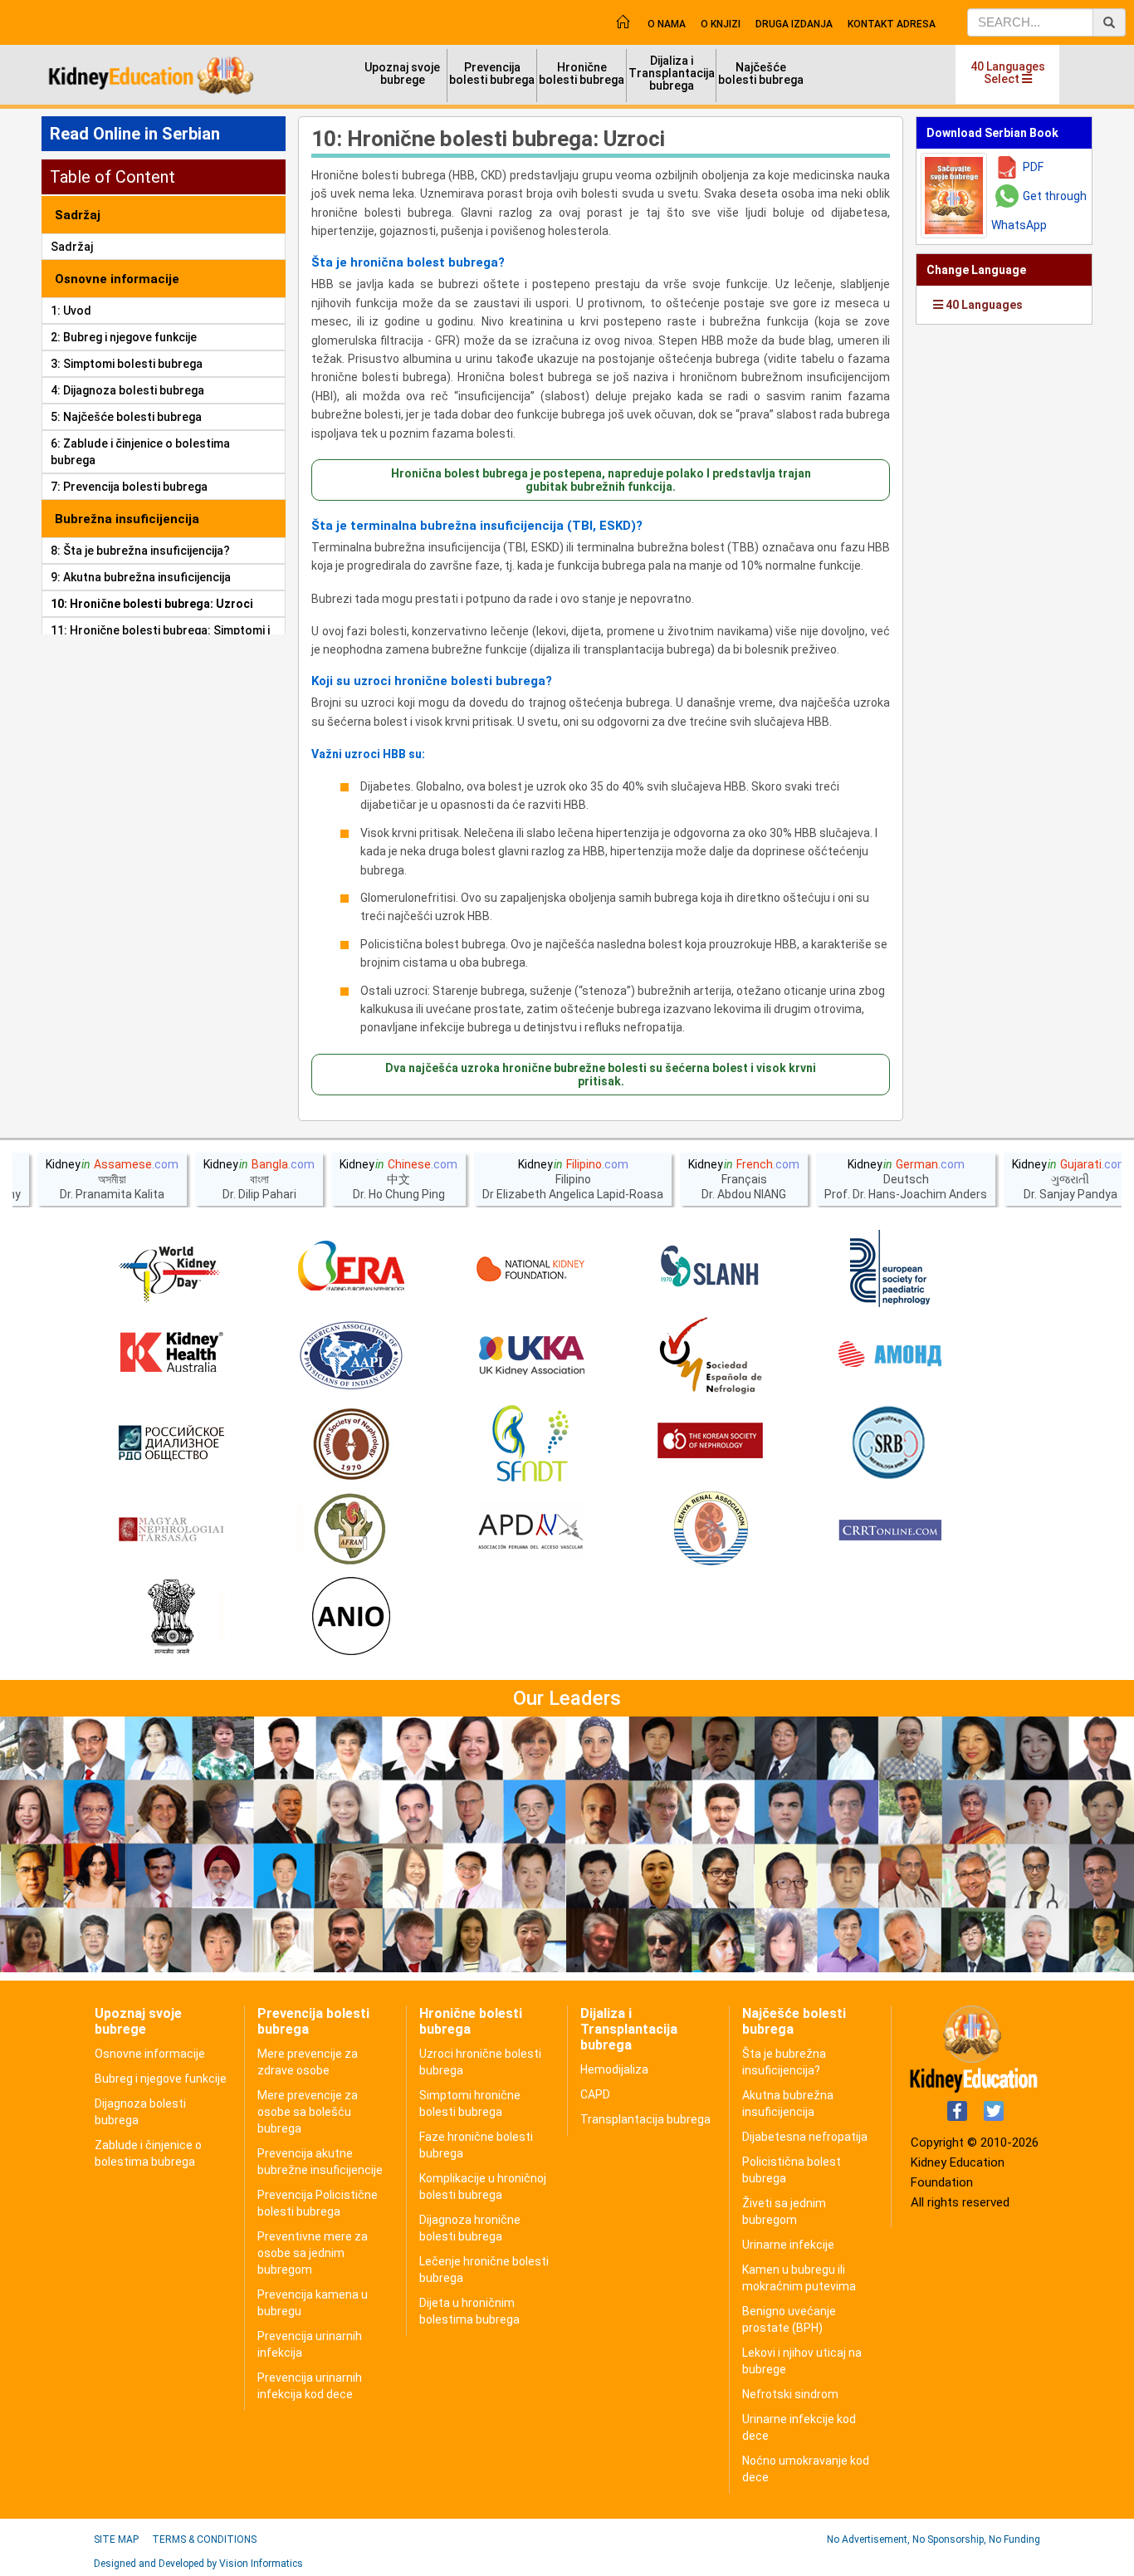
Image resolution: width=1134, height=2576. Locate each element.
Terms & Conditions (204, 2539)
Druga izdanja (794, 24)
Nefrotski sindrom (790, 2394)
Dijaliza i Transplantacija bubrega (672, 73)
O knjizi (721, 24)
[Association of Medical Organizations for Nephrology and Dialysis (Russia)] (890, 1356)
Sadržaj (72, 247)
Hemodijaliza (614, 2069)
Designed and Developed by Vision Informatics (198, 2564)
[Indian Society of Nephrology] (351, 1443)
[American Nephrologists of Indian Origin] (351, 1618)
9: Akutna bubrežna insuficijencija (141, 577)
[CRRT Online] (890, 1530)
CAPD (595, 2094)
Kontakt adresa (892, 24)
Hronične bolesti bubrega (582, 73)
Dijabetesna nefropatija (805, 2137)
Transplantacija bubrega (645, 2119)
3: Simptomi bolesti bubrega (127, 364)
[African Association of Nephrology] (351, 1530)
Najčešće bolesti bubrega (761, 73)
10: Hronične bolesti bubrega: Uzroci (152, 604)
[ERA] (351, 1269)
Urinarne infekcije (788, 2245)
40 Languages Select (1008, 73)
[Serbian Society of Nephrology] (890, 1443)
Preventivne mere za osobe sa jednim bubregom (313, 2253)
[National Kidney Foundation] (530, 1269)
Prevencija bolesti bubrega (492, 73)
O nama (667, 24)
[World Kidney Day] (171, 1269)
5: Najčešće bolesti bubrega (126, 417)
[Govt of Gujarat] (171, 1618)
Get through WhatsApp (1039, 211)
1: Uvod (71, 311)
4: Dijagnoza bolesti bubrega (127, 390)
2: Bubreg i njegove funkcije (124, 337)
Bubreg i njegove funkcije (161, 2079)
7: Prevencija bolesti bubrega (129, 487)
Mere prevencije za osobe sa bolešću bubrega (308, 2112)
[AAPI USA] (351, 1356)
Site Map (116, 2539)
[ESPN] (890, 1269)
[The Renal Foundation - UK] (530, 1356)
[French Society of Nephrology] (530, 1443)
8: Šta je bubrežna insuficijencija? (140, 551)
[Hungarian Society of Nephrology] (171, 1530)
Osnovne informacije (150, 2054)
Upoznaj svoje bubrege (402, 73)
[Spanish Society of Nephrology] (711, 1356)
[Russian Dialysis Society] (171, 1443)
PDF (1033, 167)
